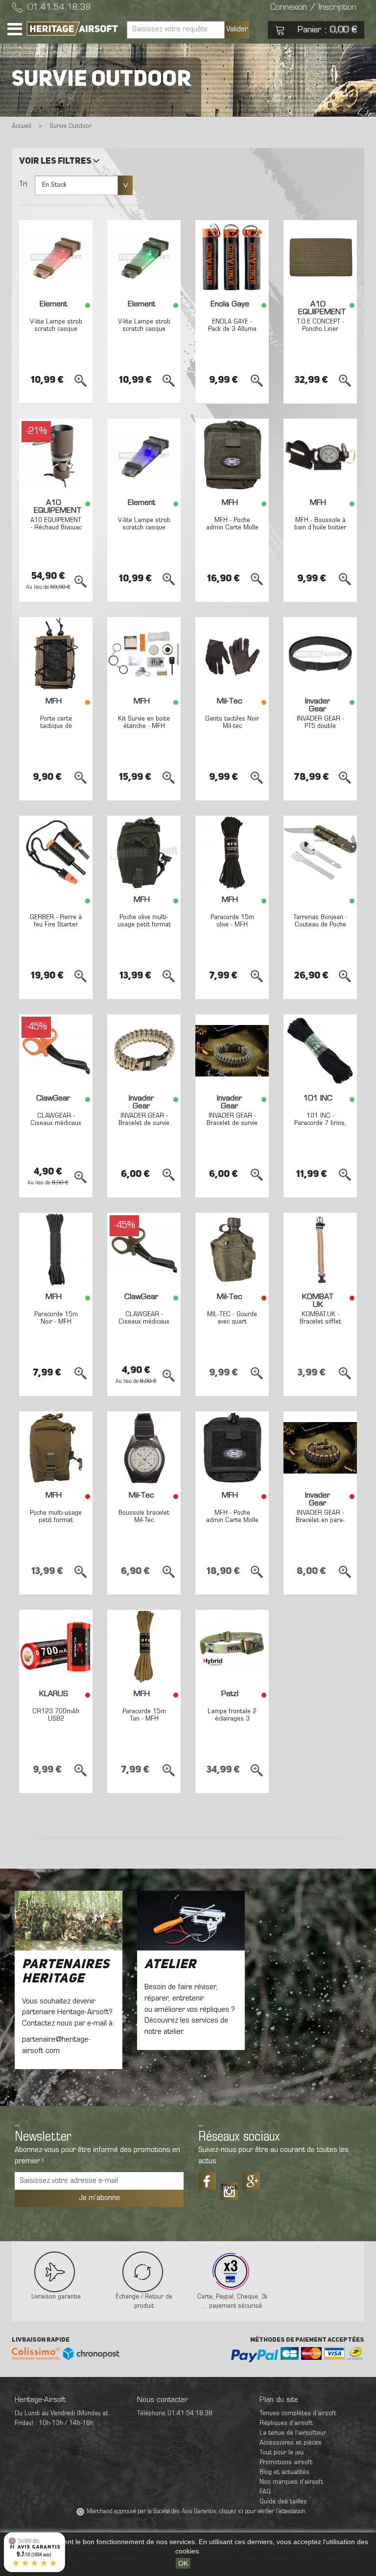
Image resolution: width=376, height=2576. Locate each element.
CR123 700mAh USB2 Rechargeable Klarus (56, 1723)
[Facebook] (207, 2181)
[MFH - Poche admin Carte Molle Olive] (232, 455)
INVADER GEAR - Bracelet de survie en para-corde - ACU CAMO (144, 1127)
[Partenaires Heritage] (69, 1921)
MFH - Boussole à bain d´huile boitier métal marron (320, 528)
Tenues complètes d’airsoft (298, 2413)
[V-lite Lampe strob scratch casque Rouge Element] (56, 257)
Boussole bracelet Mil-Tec (144, 1517)
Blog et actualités (284, 2472)
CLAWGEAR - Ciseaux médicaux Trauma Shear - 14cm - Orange (56, 1127)
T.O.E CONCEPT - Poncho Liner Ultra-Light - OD (320, 329)
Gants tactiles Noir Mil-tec (232, 723)
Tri (23, 184)
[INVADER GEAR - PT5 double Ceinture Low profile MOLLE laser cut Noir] (320, 654)
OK (183, 2563)
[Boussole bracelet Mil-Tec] (144, 1448)
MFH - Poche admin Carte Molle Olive (232, 528)
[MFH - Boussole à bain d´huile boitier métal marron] (320, 455)
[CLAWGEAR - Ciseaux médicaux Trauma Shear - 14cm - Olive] (144, 1250)
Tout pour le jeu (282, 2453)
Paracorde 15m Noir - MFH (56, 1318)
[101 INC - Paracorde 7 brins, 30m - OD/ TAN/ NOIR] (320, 1051)
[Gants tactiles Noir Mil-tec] (232, 654)
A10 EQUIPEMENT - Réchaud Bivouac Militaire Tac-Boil (56, 528)
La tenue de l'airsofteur (293, 2433)
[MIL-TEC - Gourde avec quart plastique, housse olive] (232, 1250)
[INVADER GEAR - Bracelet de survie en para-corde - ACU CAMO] (144, 1051)
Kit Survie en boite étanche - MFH (144, 723)
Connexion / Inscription (313, 8)
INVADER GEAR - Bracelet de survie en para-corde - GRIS (232, 1127)
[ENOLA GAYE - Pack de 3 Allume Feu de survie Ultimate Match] (232, 257)
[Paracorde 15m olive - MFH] (232, 852)
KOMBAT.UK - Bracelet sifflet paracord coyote (320, 1322)
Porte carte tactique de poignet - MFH (56, 726)
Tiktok (229, 2188)
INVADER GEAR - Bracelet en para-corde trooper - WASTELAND (320, 1524)
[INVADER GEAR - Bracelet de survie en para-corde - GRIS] (232, 1051)
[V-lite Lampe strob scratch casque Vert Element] (144, 257)
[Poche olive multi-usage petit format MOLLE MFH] (144, 852)
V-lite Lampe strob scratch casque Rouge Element (56, 329)
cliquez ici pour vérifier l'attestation (262, 2512)
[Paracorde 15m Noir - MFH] (56, 1250)
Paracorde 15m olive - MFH (232, 921)
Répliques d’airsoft (286, 2423)
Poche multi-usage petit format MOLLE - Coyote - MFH (56, 1524)
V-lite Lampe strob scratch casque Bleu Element (144, 528)
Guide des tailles (283, 2502)
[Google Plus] (251, 2181)
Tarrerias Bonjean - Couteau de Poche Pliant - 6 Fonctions (320, 929)
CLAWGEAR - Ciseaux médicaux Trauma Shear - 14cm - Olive (144, 1326)
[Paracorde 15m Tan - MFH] (144, 1647)
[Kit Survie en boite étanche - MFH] (144, 654)
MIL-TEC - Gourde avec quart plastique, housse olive (232, 1326)
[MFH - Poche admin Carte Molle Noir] (232, 1448)
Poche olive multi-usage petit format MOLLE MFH (144, 925)
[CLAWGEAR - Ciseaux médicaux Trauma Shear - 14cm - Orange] (56, 1051)
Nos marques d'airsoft (291, 2482)
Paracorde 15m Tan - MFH (144, 1715)
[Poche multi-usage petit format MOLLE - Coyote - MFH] (56, 1448)
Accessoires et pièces (291, 2443)
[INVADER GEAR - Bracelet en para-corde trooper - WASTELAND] (320, 1448)
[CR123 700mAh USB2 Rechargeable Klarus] (56, 1647)
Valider (237, 29)
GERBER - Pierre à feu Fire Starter (56, 921)
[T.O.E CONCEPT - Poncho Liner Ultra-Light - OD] (320, 257)
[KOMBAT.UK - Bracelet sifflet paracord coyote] (320, 1250)
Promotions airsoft (286, 2463)
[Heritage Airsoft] (73, 29)
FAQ (265, 2492)
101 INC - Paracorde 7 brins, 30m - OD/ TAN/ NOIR (320, 1127)
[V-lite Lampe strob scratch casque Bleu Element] (144, 455)
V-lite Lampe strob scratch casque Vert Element (144, 329)
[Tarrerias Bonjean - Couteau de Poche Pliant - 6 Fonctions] (320, 852)
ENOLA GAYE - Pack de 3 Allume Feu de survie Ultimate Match (232, 333)
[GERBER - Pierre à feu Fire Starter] (56, 852)
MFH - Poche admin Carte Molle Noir (232, 1521)
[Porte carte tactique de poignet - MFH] (56, 654)
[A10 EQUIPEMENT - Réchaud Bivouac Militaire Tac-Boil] (56, 455)
